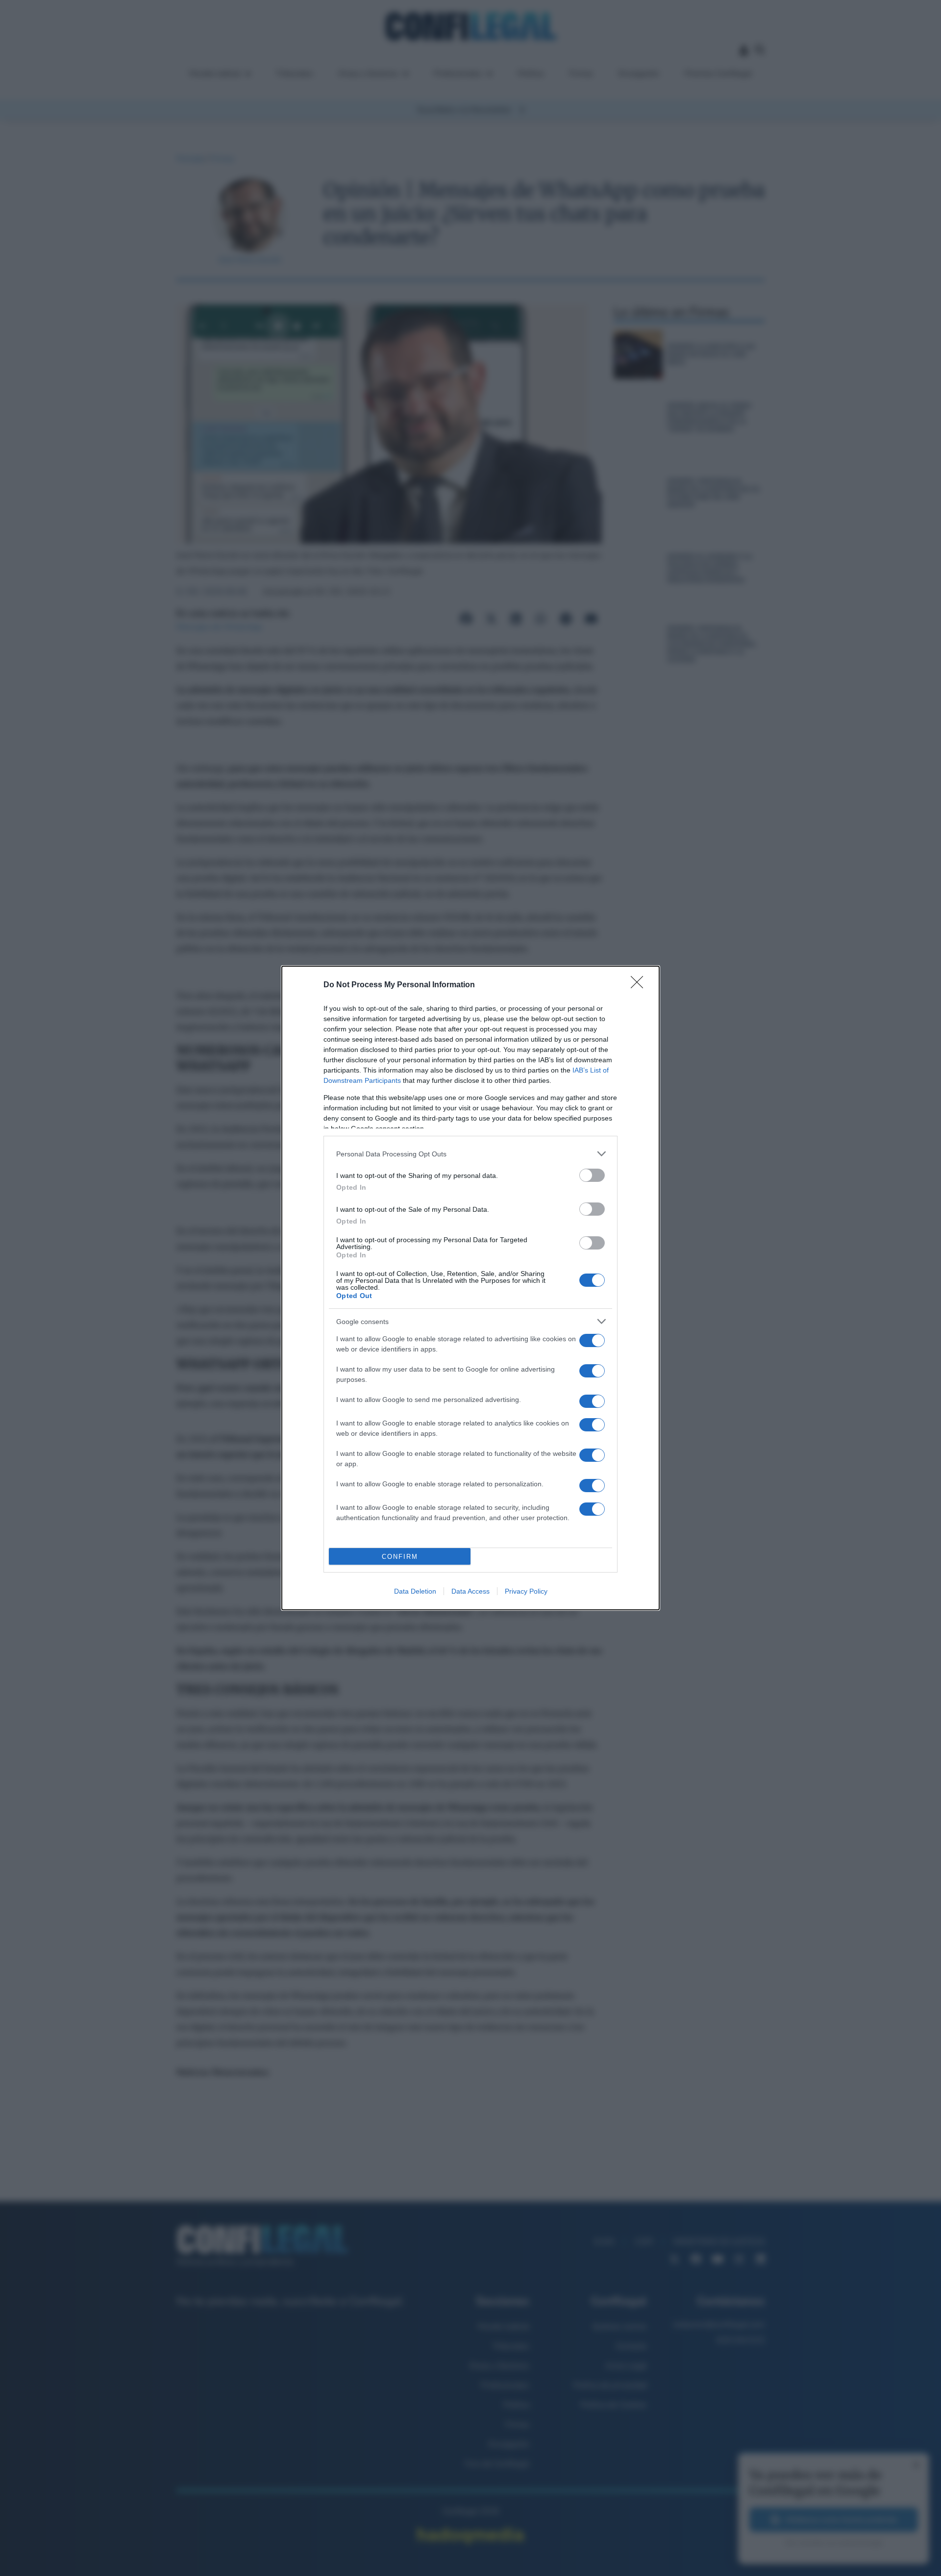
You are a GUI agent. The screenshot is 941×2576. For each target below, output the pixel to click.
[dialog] (470, 1288)
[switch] (592, 1175)
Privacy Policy (526, 1591)
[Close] (640, 985)
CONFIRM (400, 1557)
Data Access (470, 1591)
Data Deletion (415, 1591)
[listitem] (470, 1154)
